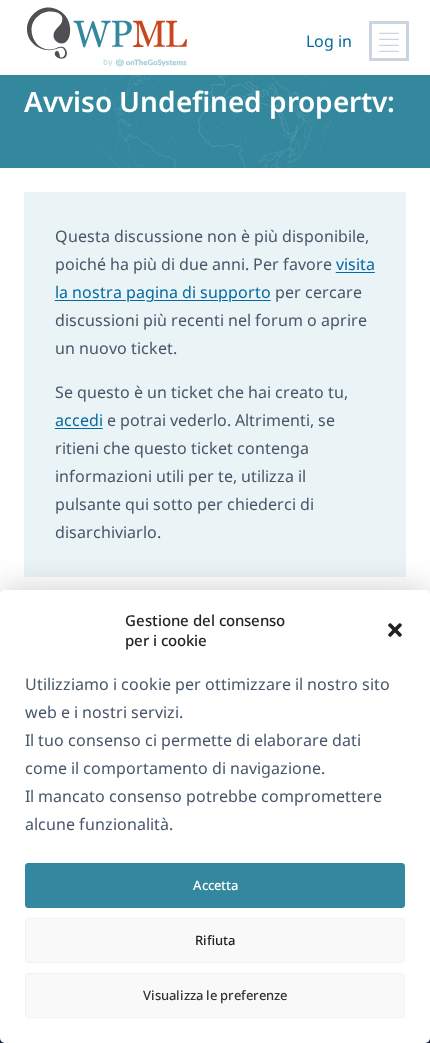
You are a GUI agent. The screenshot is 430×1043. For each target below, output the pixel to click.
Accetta (215, 885)
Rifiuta (215, 940)
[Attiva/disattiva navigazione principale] (389, 41)
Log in (329, 41)
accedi (79, 420)
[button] (395, 630)
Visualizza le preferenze (215, 995)
